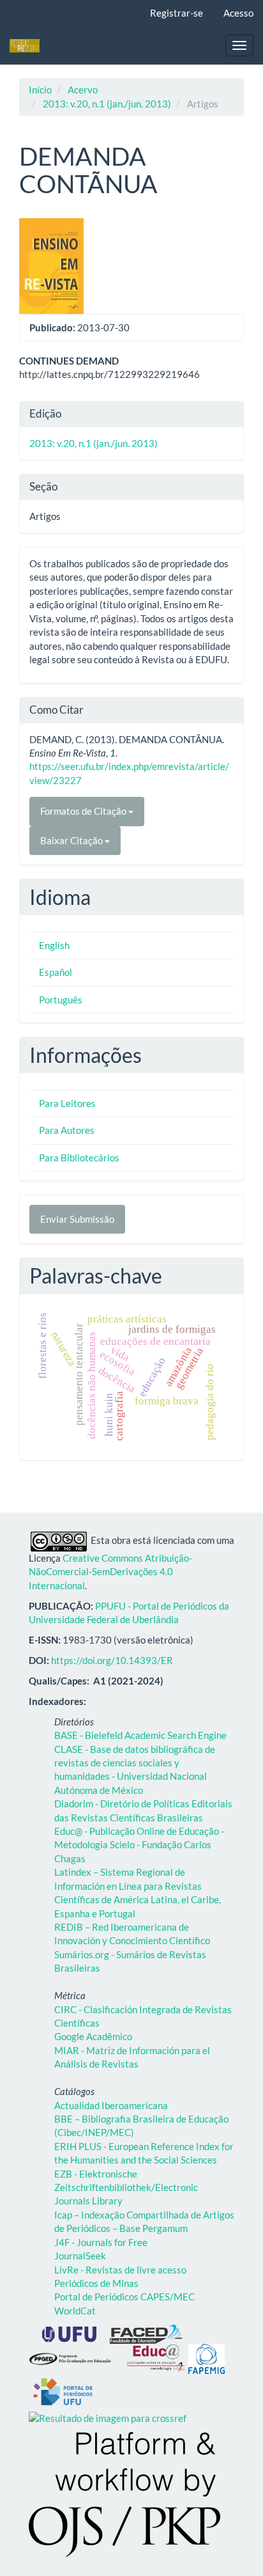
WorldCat (75, 2311)
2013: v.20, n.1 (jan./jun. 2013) (107, 104)
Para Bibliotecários (79, 1158)
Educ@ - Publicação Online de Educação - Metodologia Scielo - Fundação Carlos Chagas (139, 1845)
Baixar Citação (72, 840)
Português (61, 1000)
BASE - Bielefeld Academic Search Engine (140, 1735)
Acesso (238, 13)
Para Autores (67, 1130)
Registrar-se (177, 13)
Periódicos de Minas (96, 2283)
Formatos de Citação (84, 811)
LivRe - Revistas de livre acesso (120, 2270)
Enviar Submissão (77, 1219)
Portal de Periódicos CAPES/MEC (124, 2297)
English (54, 945)
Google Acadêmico (93, 2036)
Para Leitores (67, 1103)
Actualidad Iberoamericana (111, 2105)
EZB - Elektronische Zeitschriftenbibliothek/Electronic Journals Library (126, 2187)
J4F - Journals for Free (101, 2242)
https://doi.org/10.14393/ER (112, 1660)
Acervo (83, 90)
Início (40, 90)
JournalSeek (80, 2256)
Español (56, 972)
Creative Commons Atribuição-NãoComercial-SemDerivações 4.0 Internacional (110, 1572)
